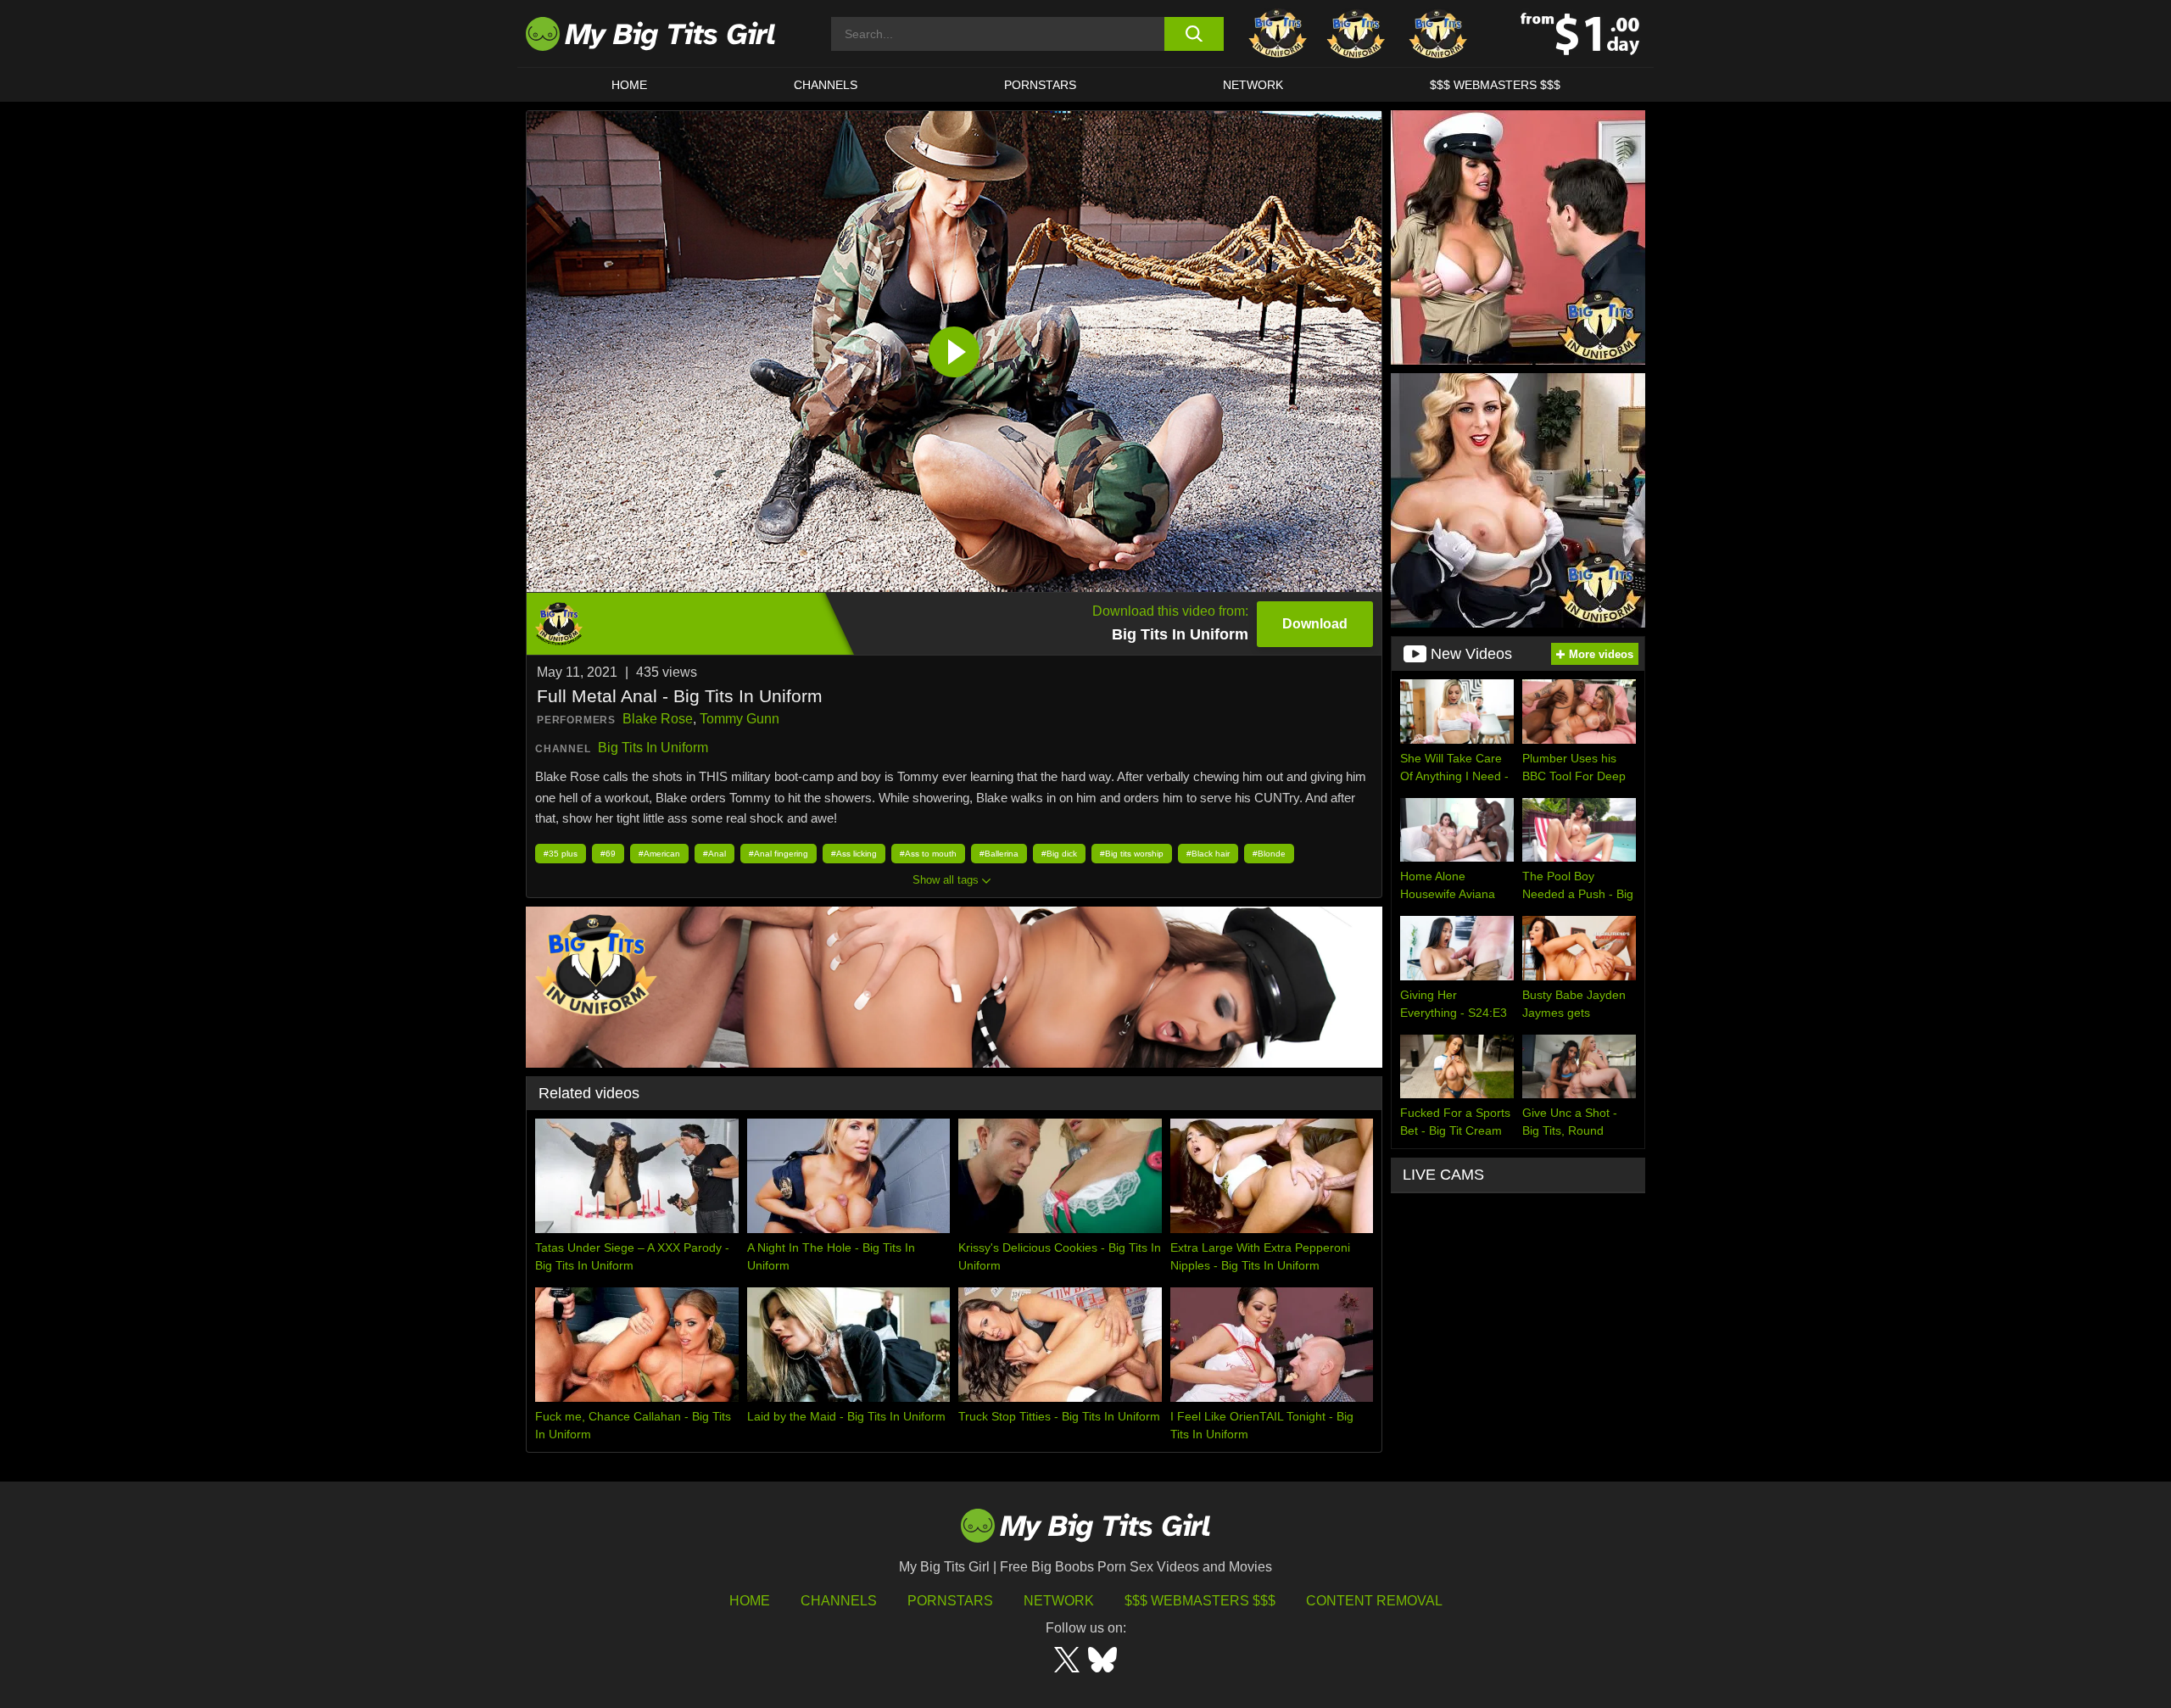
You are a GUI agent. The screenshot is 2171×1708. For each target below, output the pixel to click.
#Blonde (1269, 854)
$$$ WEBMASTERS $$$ (1495, 85)
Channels (839, 1601)
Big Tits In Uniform (653, 748)
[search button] (1194, 34)
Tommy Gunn (739, 719)
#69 (608, 854)
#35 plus (561, 854)
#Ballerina (999, 854)
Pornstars (1040, 85)
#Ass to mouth (928, 854)
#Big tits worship (1132, 854)
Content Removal (1374, 1601)
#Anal (714, 854)
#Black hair (1208, 854)
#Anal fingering (779, 854)
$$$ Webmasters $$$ (1200, 1601)
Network (1253, 85)
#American (659, 854)
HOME (629, 85)
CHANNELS (826, 85)
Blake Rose (658, 719)
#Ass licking (854, 854)
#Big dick (1059, 854)
